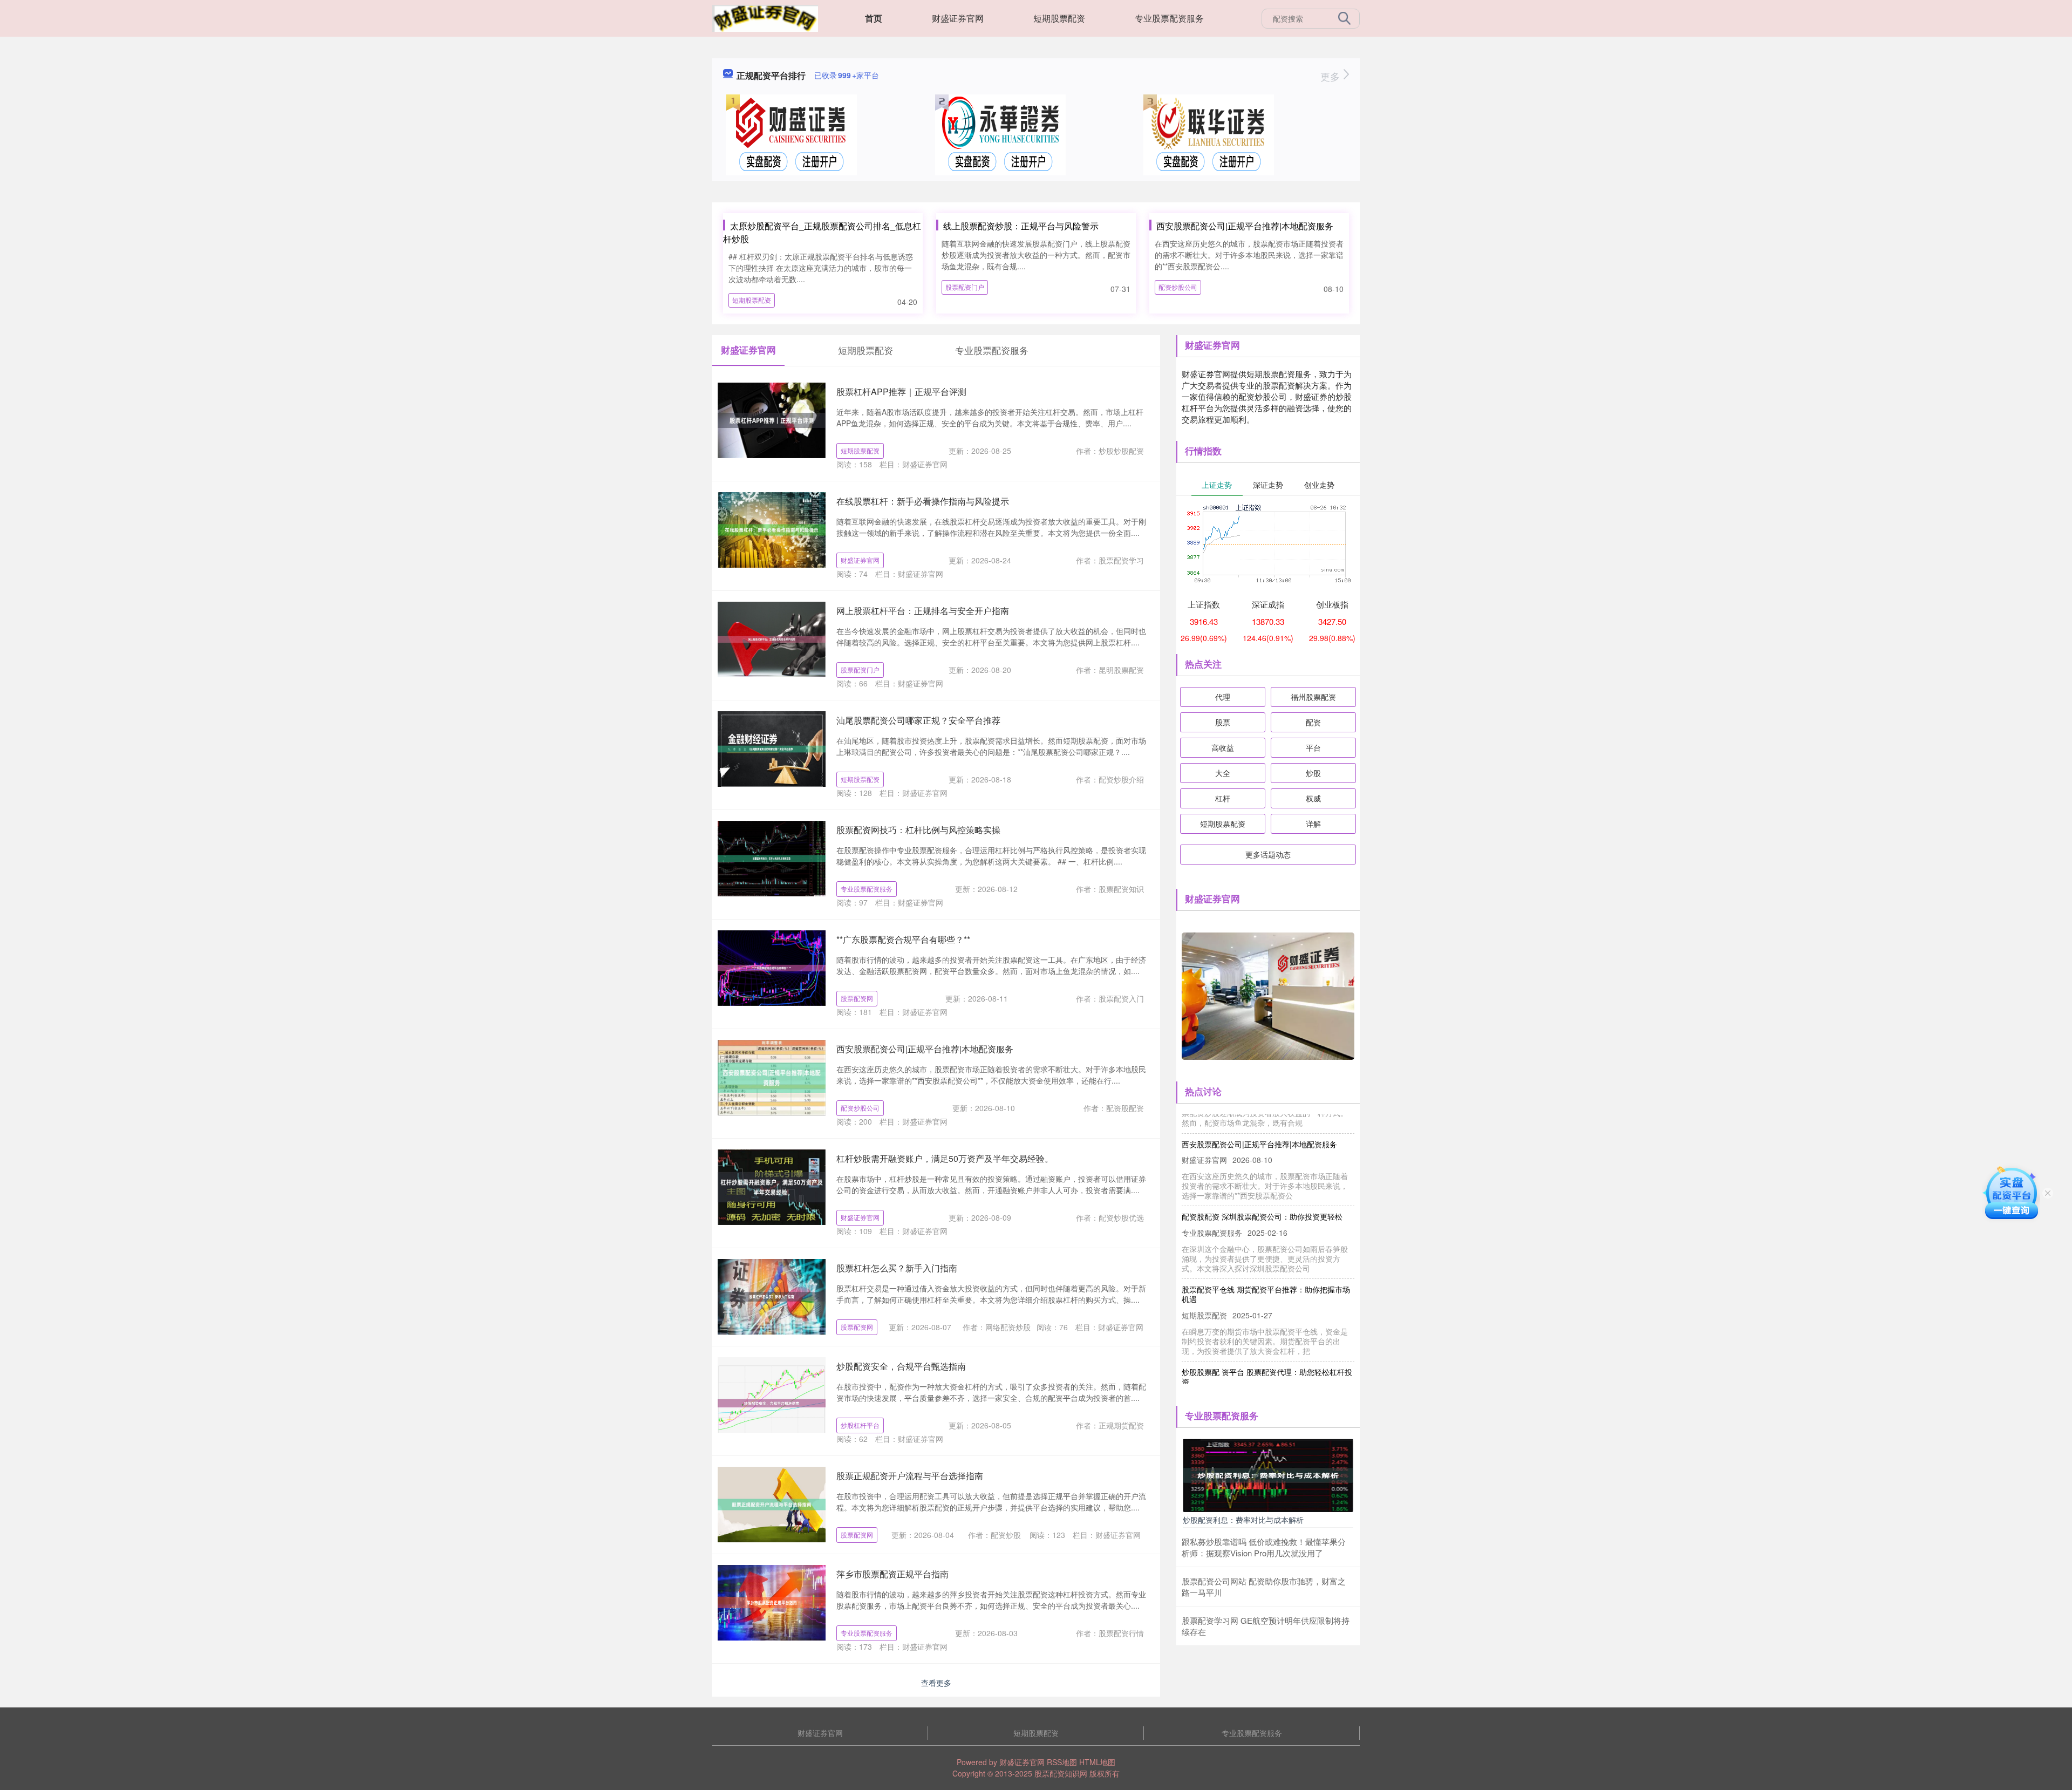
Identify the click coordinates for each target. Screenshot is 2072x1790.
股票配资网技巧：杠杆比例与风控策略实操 (918, 830)
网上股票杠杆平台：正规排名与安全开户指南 (923, 611)
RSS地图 (1062, 1762)
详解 (1313, 823)
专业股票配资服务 (1169, 18)
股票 (1223, 722)
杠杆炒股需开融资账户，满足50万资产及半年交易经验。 (945, 1158)
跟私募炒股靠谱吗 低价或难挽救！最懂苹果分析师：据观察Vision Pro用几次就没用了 (1264, 1547)
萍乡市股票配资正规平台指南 (892, 1574)
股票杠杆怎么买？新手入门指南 (897, 1268)
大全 (1223, 773)
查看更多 (936, 1683)
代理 (1223, 697)
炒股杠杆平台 (860, 1425)
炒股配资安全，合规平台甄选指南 (901, 1366)
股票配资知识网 (1061, 1773)
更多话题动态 (1268, 854)
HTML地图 (1097, 1762)
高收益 (1223, 747)
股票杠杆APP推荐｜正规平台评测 (901, 392)
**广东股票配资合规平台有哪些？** (903, 939)
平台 (1313, 747)
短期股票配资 (1059, 18)
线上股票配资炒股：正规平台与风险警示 (1021, 226)
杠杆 (1223, 798)
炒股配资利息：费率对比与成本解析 (1243, 1520)
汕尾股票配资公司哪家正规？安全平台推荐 (918, 720)
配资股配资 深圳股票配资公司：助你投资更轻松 (1262, 1185)
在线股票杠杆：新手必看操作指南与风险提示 (923, 501)
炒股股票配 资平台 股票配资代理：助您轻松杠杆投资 (1267, 1345)
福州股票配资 (1313, 697)
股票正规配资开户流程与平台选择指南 (910, 1476)
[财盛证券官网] (765, 17)
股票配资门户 (965, 287)
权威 (1313, 798)
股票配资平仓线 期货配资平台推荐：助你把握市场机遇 (1266, 1263)
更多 (1331, 76)
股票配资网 (857, 998)
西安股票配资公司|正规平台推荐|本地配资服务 (1245, 226)
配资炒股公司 (1178, 287)
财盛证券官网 (958, 18)
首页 (874, 18)
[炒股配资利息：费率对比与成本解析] (1268, 1474)
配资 (1313, 722)
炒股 (1313, 773)
